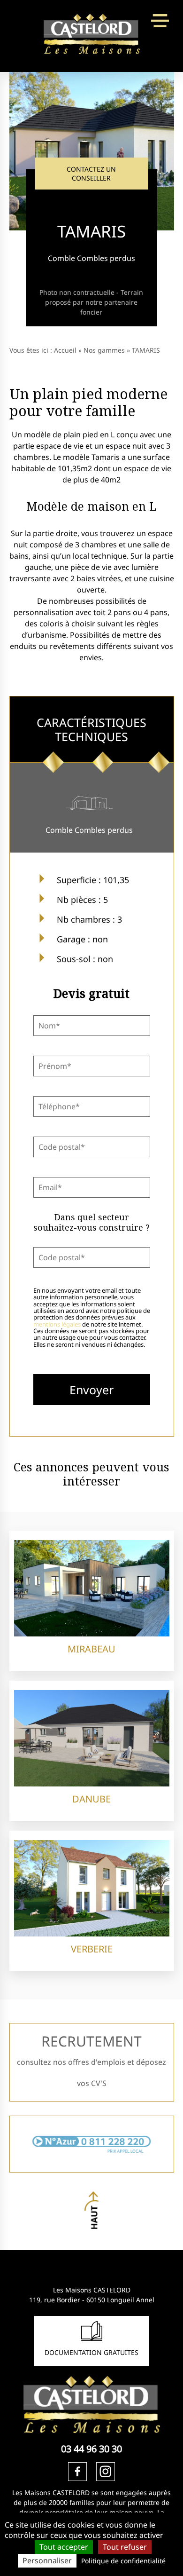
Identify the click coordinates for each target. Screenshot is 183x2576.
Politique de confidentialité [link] (123, 2561)
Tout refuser (125, 2547)
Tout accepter (64, 2547)
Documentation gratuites (91, 2352)
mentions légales (57, 1324)
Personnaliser (47, 2560)
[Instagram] (106, 2472)
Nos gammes (104, 350)
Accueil (65, 350)
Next (167, 140)
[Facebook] (77, 2472)
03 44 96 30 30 (91, 2449)
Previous (17, 140)
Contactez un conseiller (91, 174)
